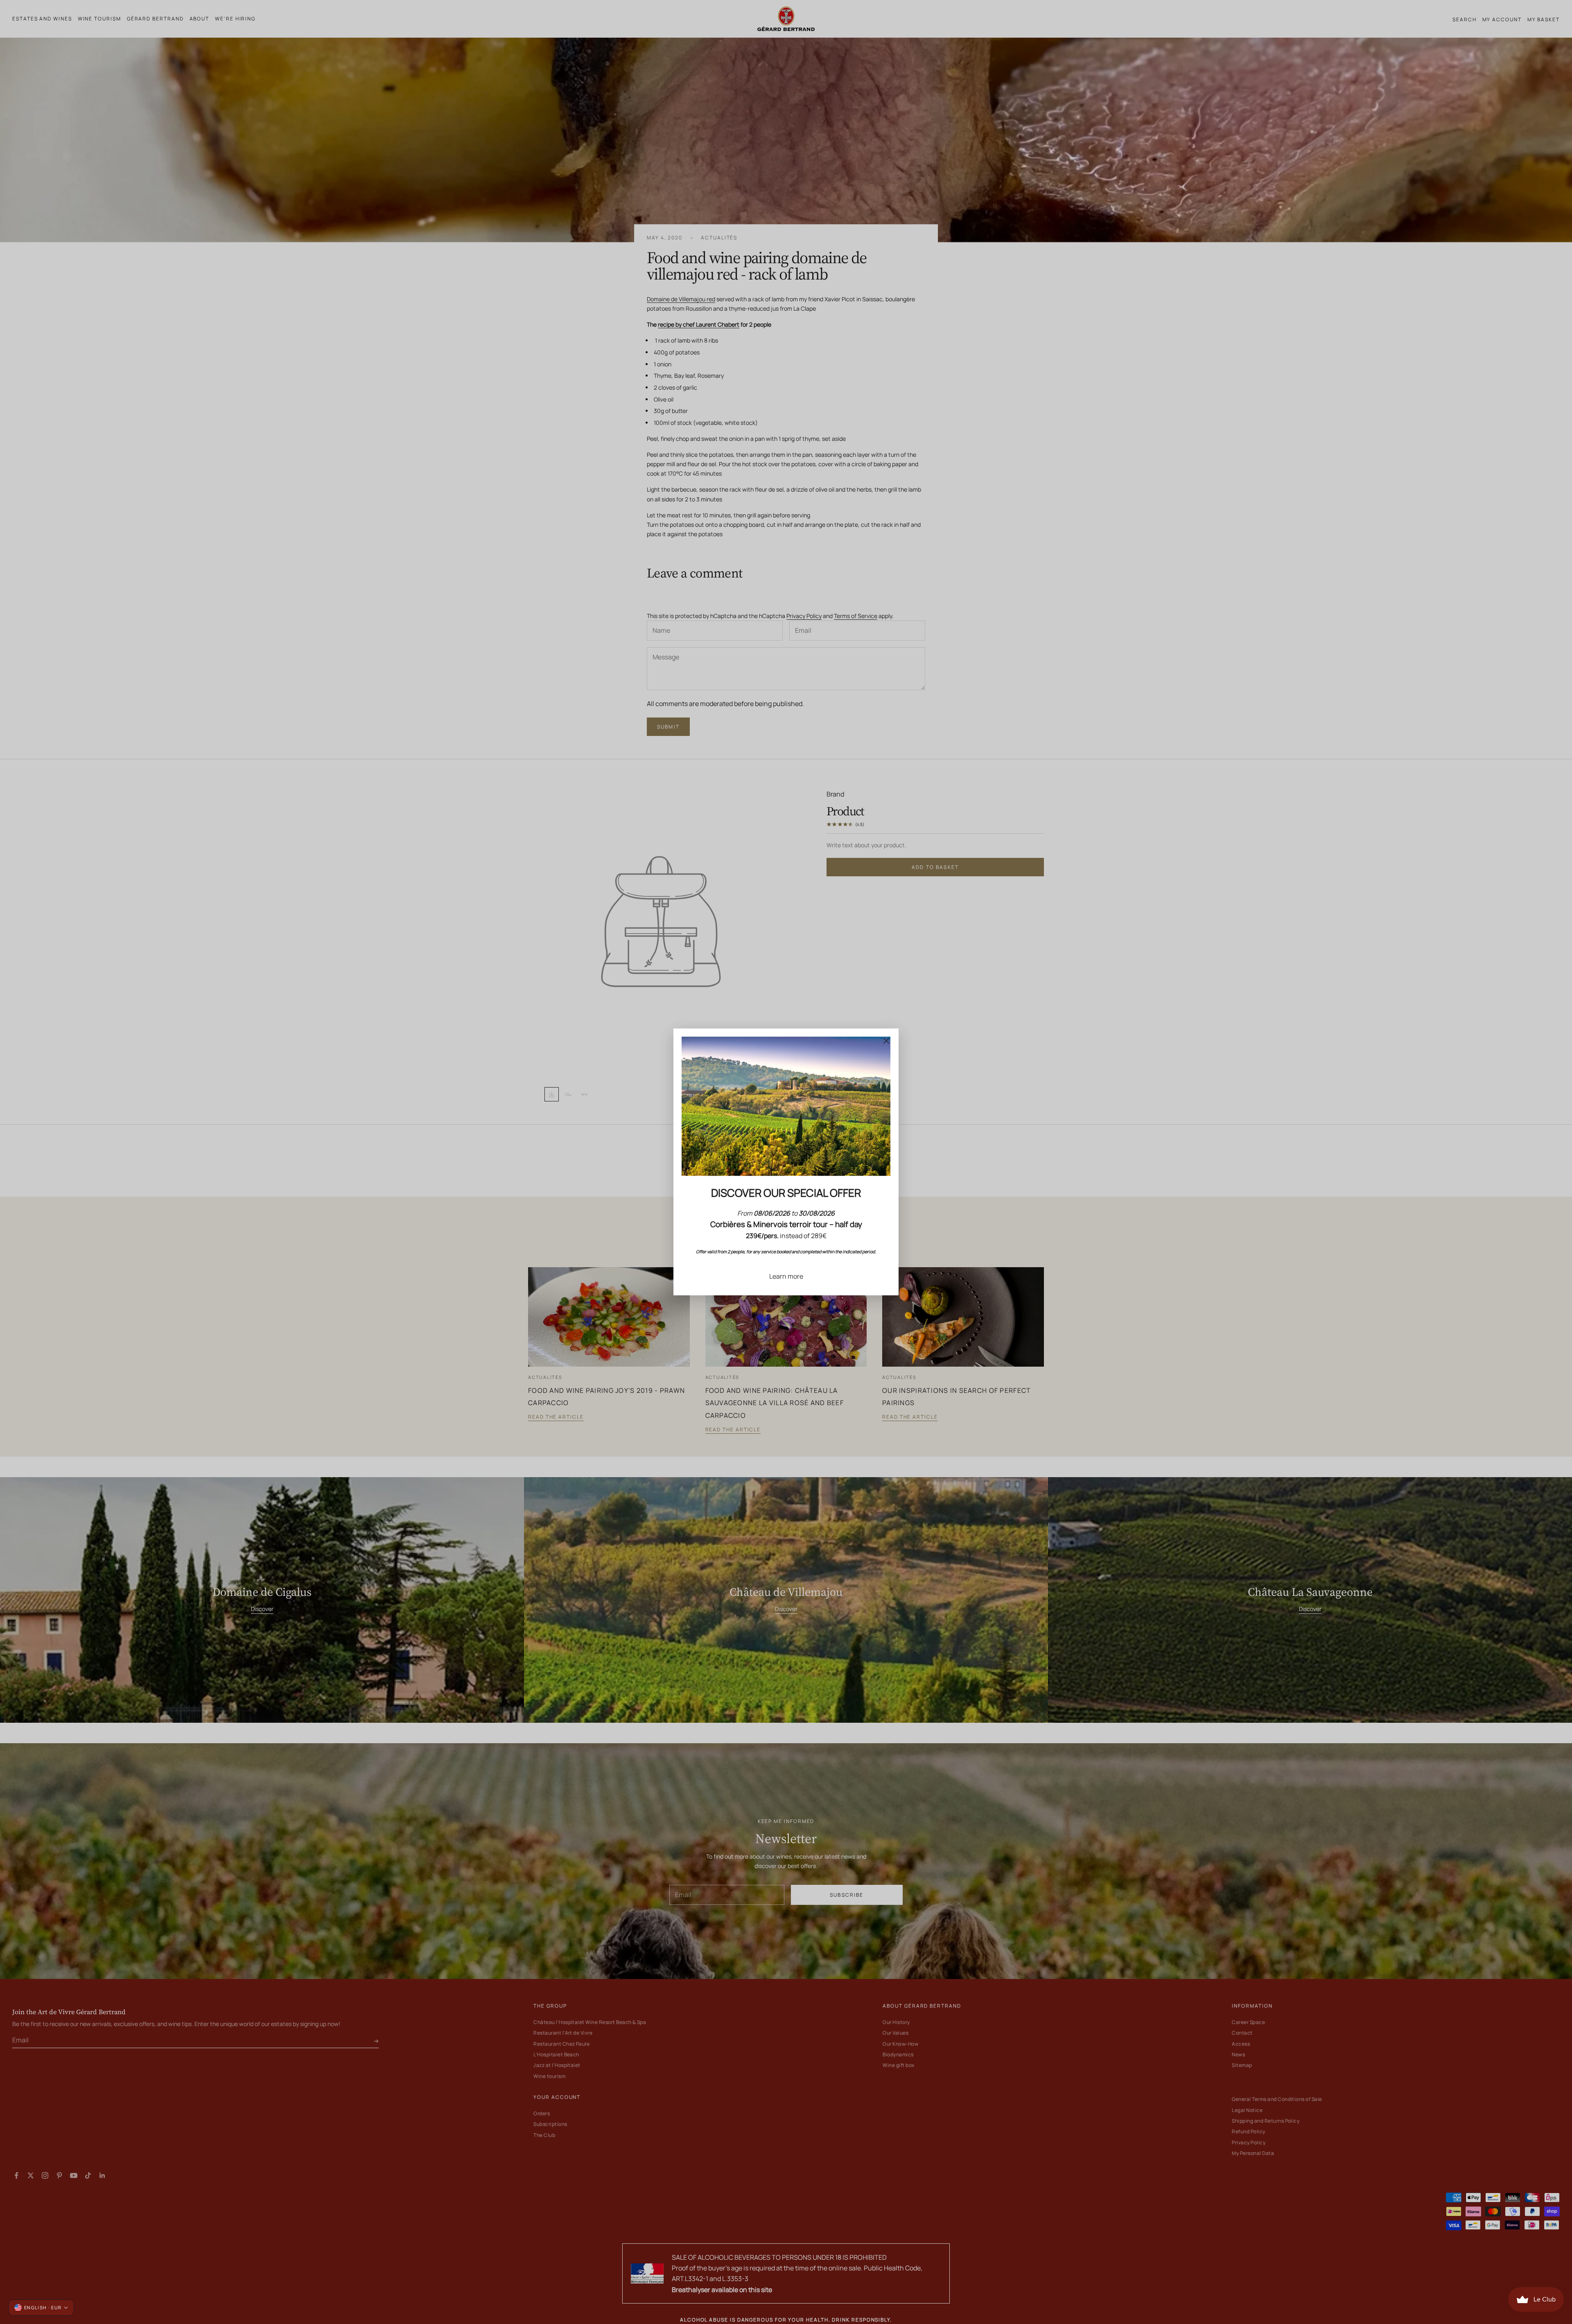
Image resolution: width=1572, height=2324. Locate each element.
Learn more (786, 1276)
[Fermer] (886, 1041)
